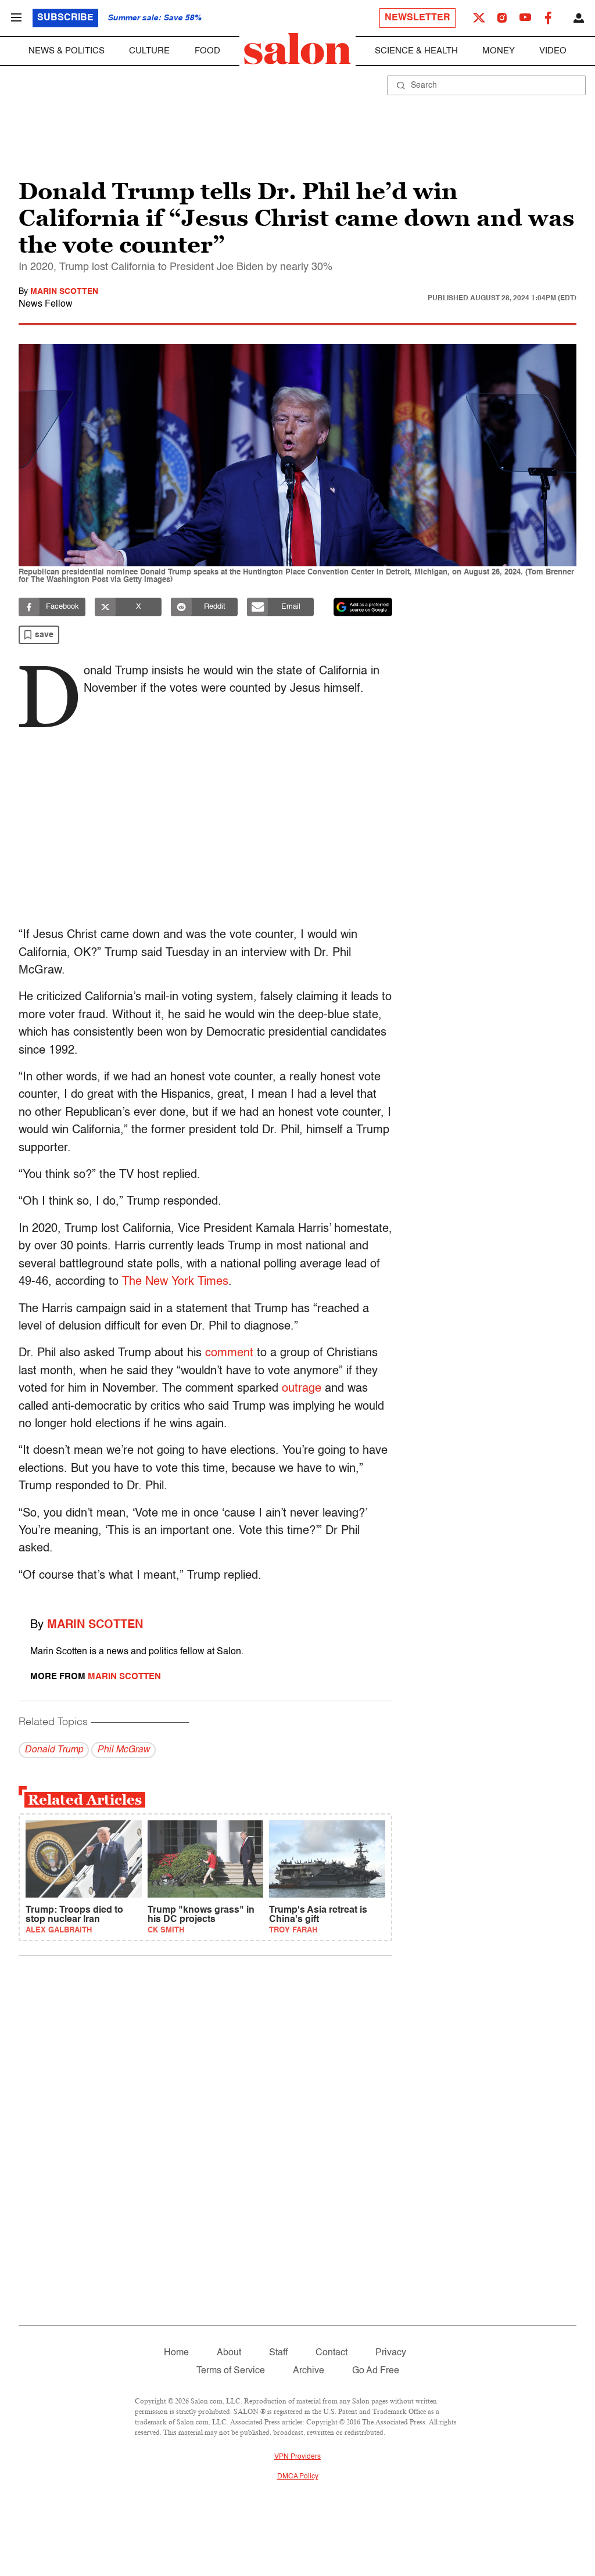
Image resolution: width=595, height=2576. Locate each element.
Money (499, 51)
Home (176, 2353)
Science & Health (416, 51)
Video (553, 51)
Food (207, 51)
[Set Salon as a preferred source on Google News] (363, 607)
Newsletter (417, 18)
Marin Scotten (64, 292)
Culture (149, 51)
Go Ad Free (376, 2371)
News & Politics (67, 51)
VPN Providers (297, 2457)
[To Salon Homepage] (297, 49)
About (229, 2353)
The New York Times (175, 1282)
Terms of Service (231, 2371)
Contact (331, 2353)
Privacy (391, 2353)
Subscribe (65, 18)
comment (229, 1353)
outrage (302, 1389)
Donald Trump (54, 1750)
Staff (278, 2353)
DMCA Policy (298, 2477)
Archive (309, 2371)
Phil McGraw (123, 1750)
